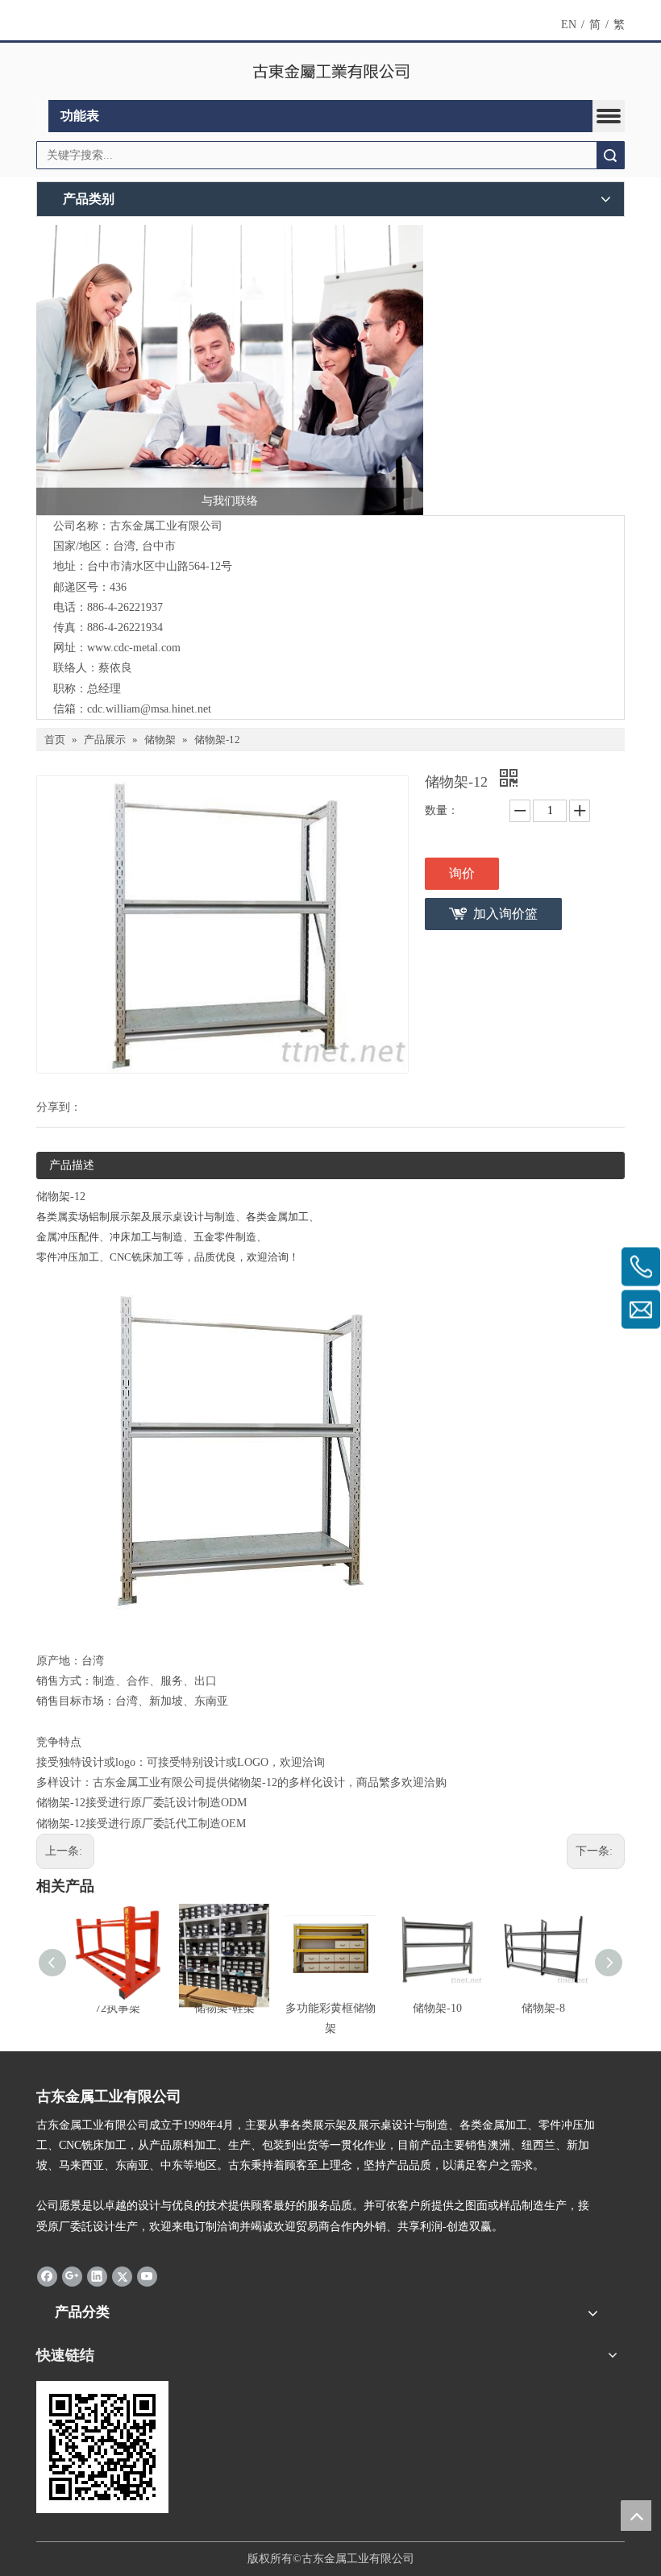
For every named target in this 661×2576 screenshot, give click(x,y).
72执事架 (118, 2008)
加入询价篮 (505, 914)
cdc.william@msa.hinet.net (149, 709)
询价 (462, 873)
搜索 (610, 155)
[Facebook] (47, 2276)
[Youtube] (147, 2276)
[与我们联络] (230, 370)
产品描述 (72, 1165)
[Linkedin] (97, 2276)
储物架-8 (543, 2008)
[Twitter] (122, 2276)
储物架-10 (437, 2008)
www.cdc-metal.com (134, 648)
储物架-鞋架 (224, 2008)
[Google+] (72, 2276)
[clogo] (331, 72)
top (636, 2516)
